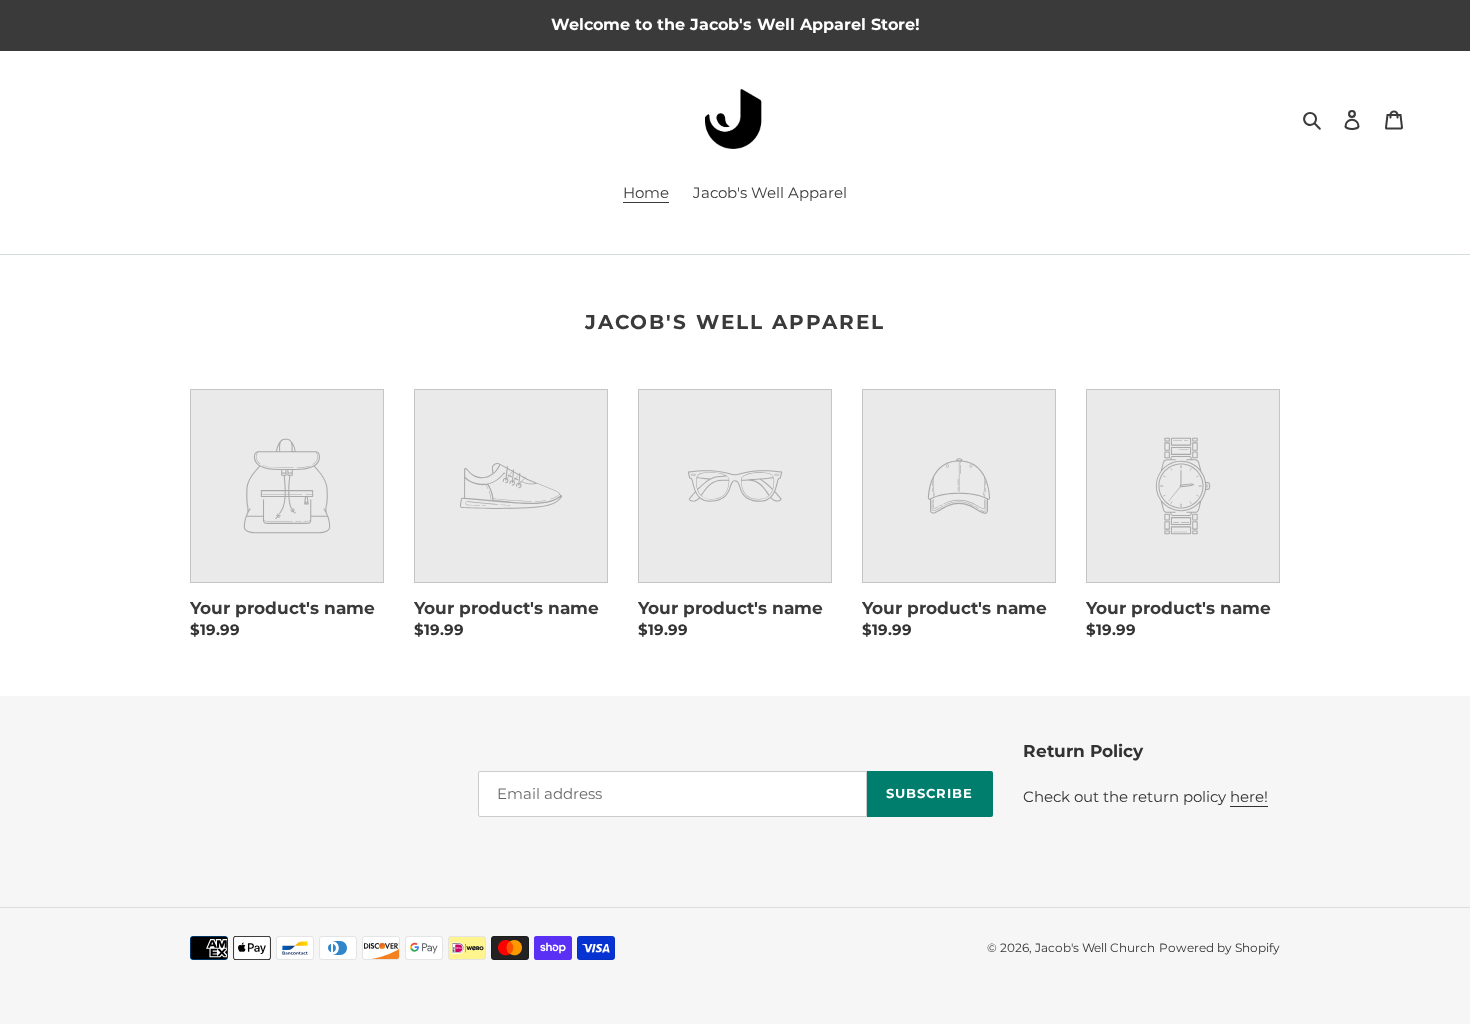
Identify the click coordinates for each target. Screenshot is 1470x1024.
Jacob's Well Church (1095, 947)
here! (1249, 796)
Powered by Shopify (1219, 947)
